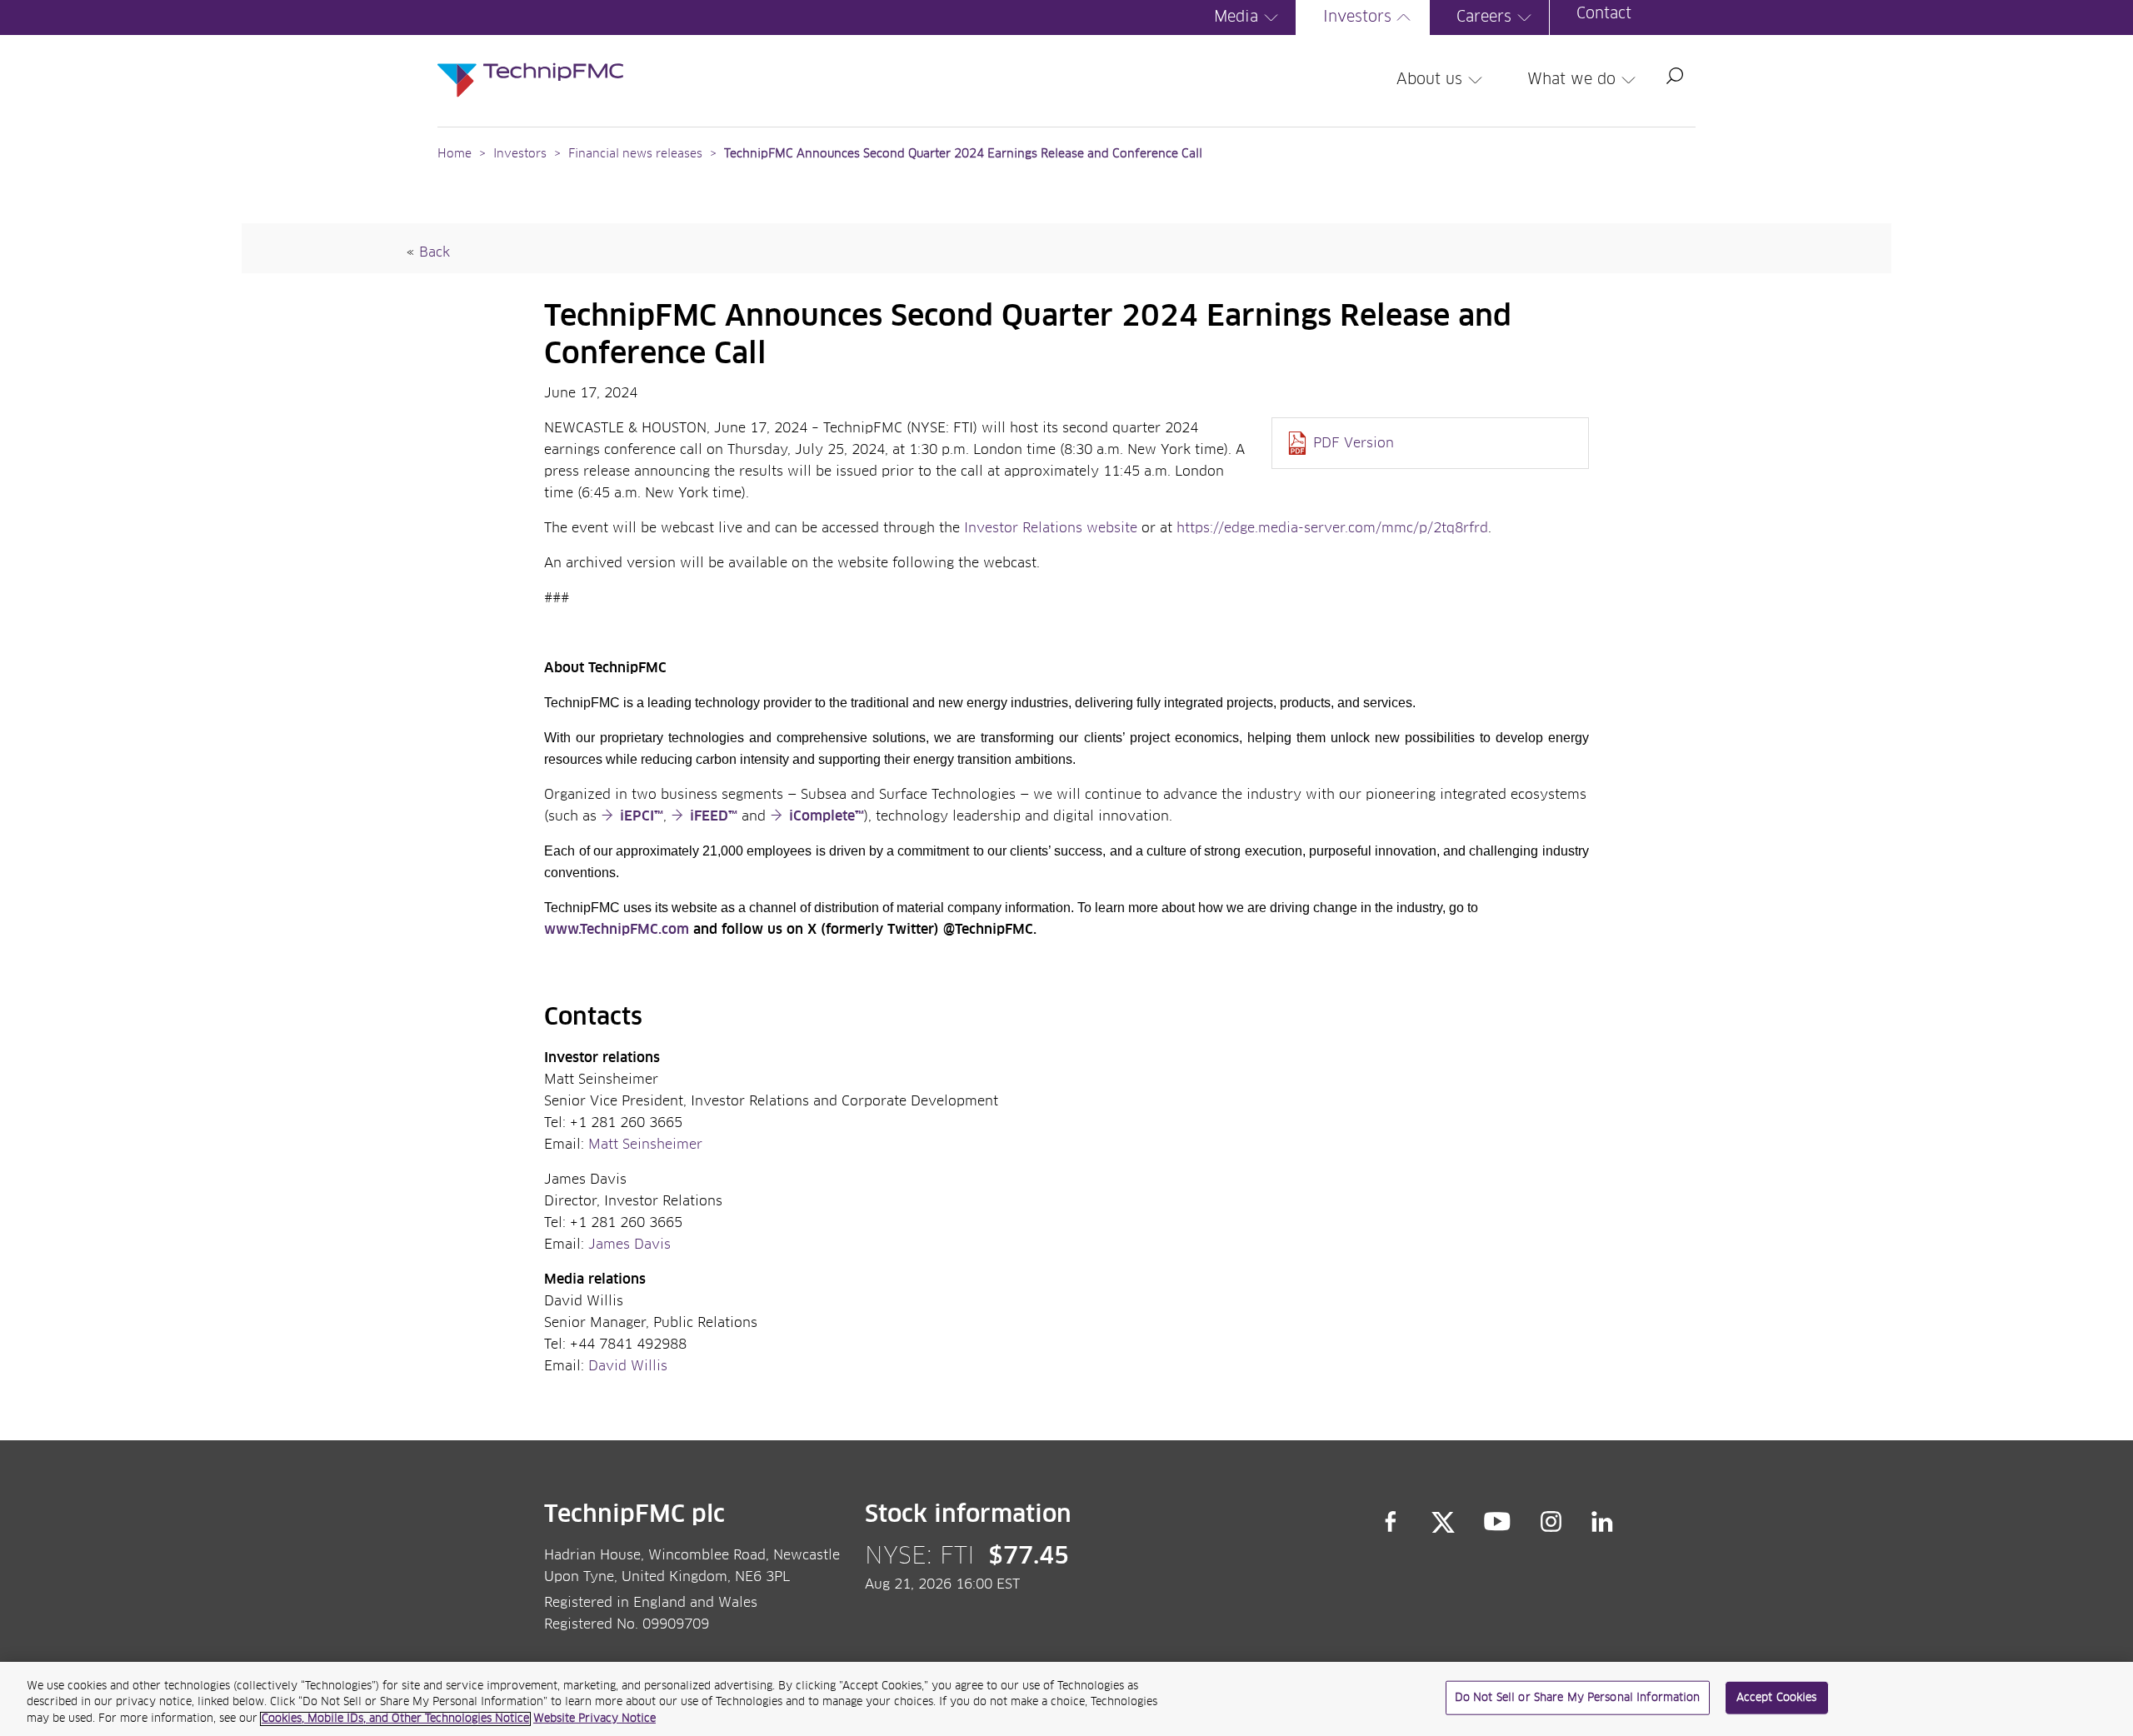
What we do (1571, 80)
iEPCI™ (642, 816)
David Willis (628, 1366)
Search (1675, 76)
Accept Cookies (1777, 1697)
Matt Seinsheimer (645, 1145)
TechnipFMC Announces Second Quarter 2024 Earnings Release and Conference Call (963, 154)
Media (1236, 17)
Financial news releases (637, 154)
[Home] (530, 63)
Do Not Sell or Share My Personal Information (1578, 1697)
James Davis (629, 1245)
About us (1429, 80)
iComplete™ (827, 816)
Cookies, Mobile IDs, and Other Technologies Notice (395, 1719)
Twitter (1443, 1522)
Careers (1484, 17)
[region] (1066, 1699)
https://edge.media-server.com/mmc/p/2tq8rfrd (1332, 528)
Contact (1604, 14)
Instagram (1551, 1522)
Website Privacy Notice (594, 1719)
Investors (1357, 17)
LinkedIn (1603, 1522)
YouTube (1498, 1522)
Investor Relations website (1051, 528)
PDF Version (1354, 443)
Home (455, 154)
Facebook (1391, 1522)
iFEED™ (714, 816)
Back (435, 252)
